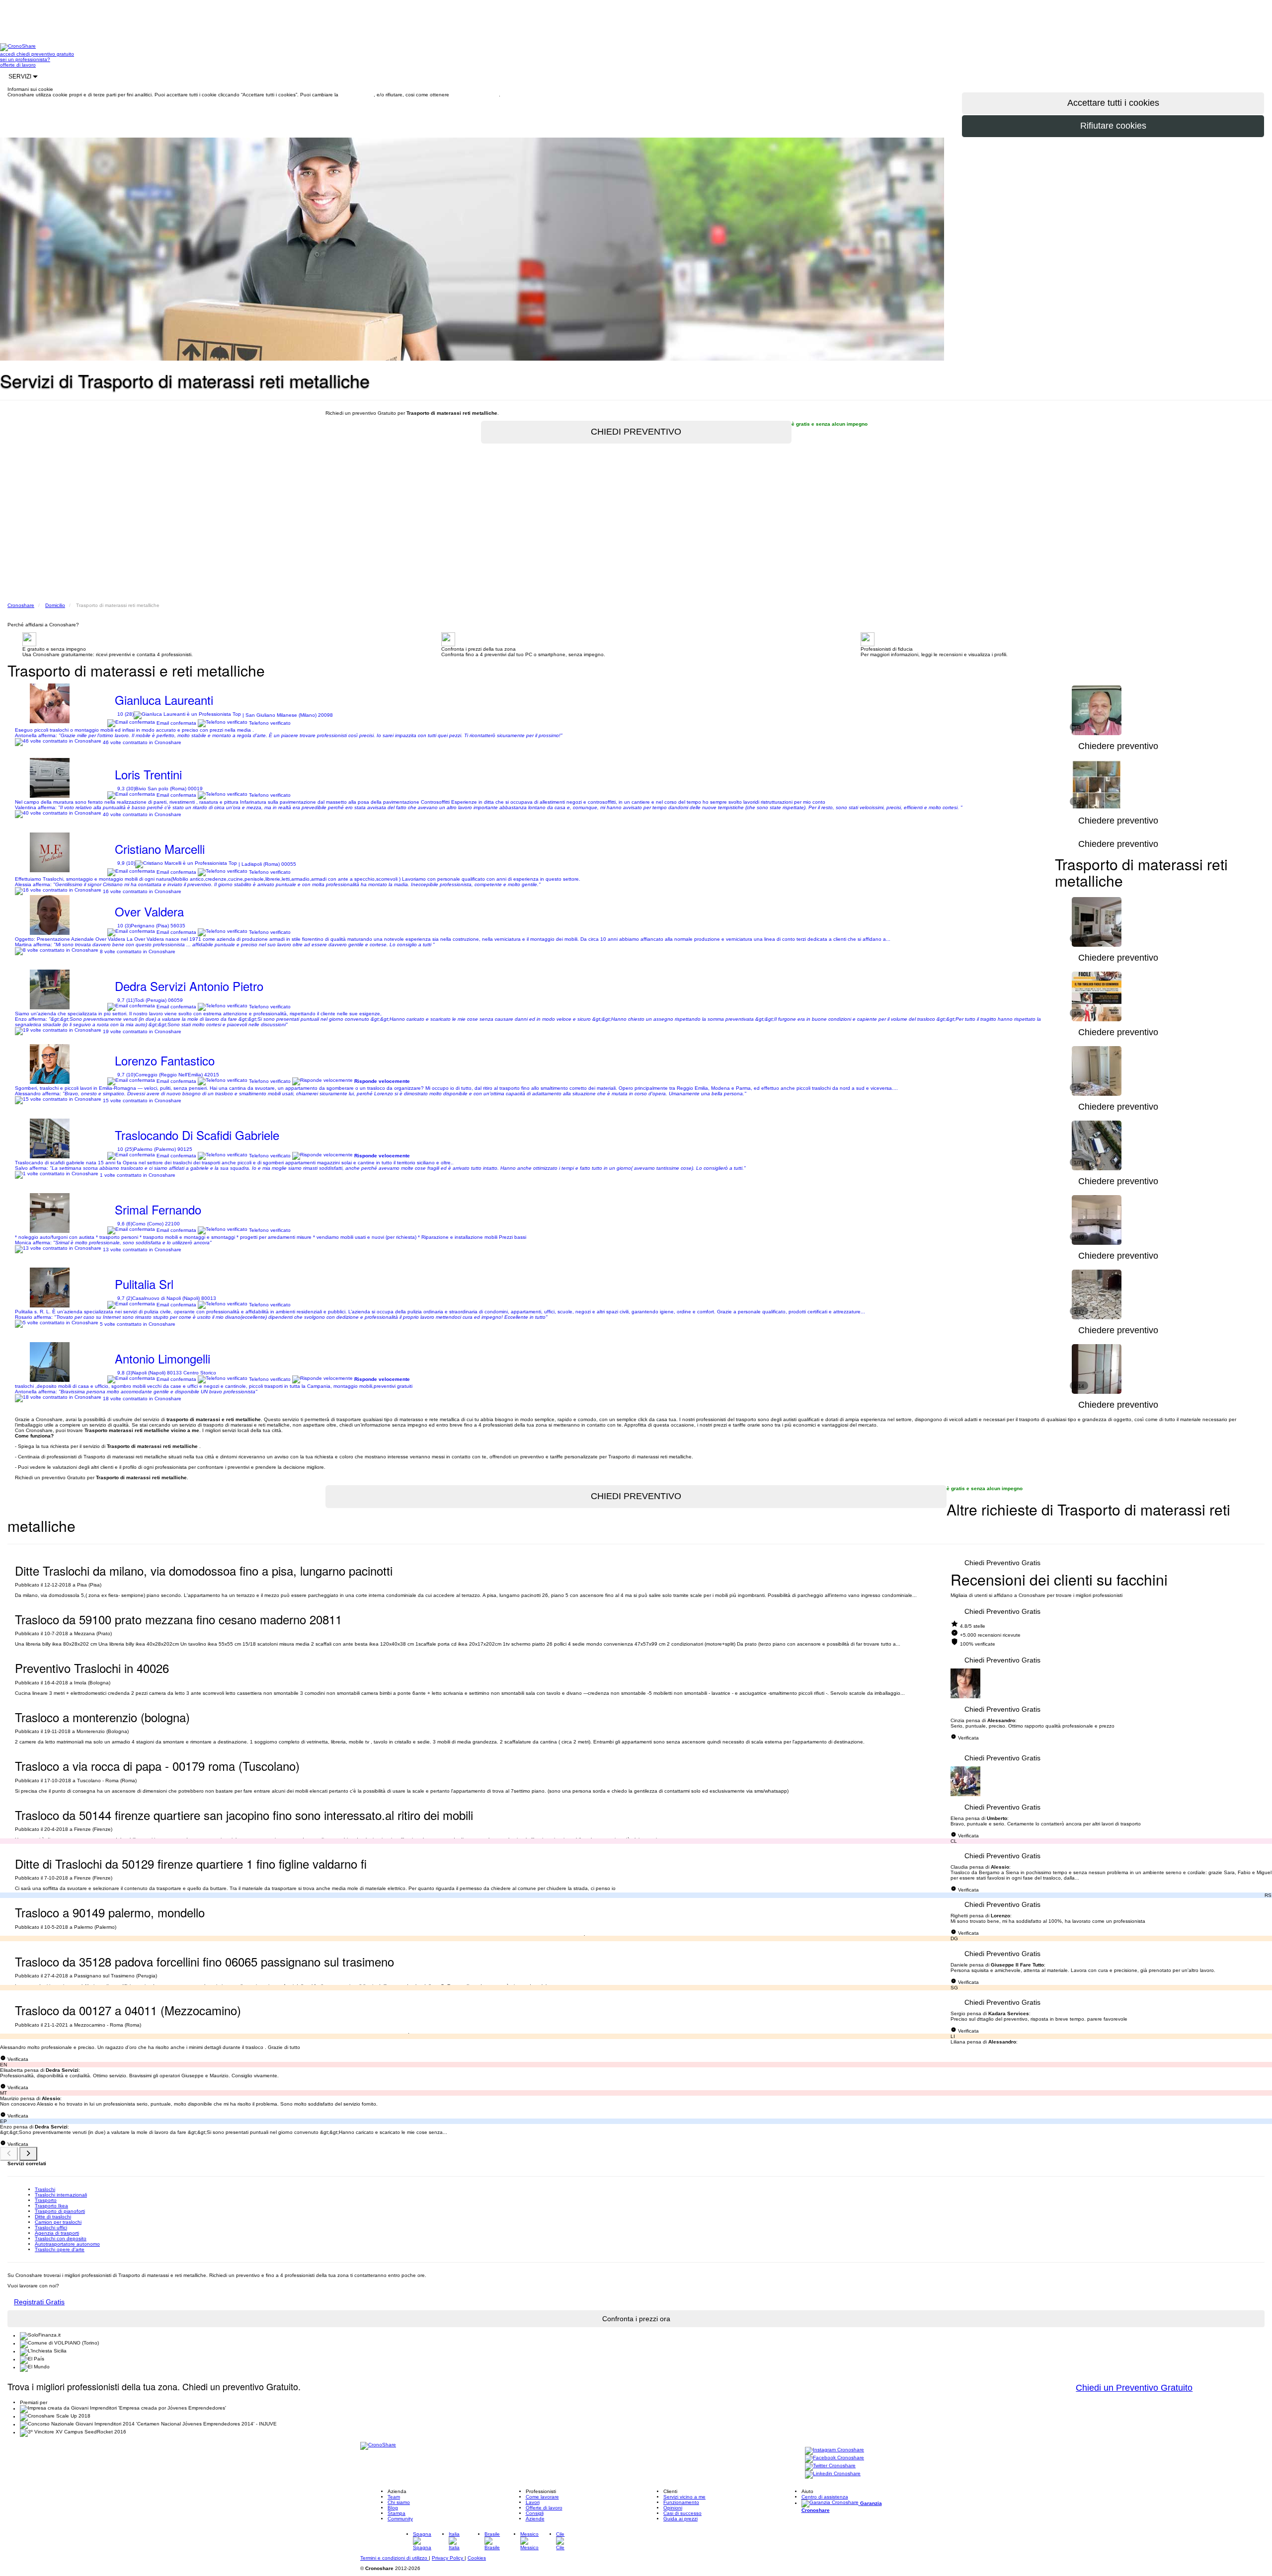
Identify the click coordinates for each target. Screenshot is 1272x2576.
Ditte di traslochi (53, 2217)
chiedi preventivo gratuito (45, 54)
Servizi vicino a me (684, 2497)
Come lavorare (542, 2497)
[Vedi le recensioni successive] (28, 2154)
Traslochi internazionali (61, 2195)
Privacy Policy (448, 2558)
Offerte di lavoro (544, 2508)
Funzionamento (681, 2502)
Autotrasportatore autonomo (67, 2244)
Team (394, 2497)
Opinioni (673, 2508)
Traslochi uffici (51, 2228)
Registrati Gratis (39, 2302)
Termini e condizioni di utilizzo (395, 2558)
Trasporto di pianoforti (60, 2211)
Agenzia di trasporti (57, 2233)
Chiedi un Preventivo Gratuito (1134, 2388)
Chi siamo (399, 2502)
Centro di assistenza (825, 2497)
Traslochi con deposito (61, 2238)
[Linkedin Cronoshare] (833, 2474)
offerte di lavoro (18, 65)
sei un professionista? (25, 59)
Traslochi (45, 2189)
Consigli (535, 2513)
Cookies (477, 2558)
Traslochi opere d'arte (60, 2249)
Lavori (533, 2502)
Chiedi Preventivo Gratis (1002, 1563)
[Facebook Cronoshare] (835, 2459)
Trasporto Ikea (51, 2206)
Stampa (397, 2513)
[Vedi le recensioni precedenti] (9, 2154)
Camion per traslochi (58, 2222)
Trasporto (46, 2200)
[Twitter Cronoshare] (830, 2466)
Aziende (535, 2519)
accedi (8, 54)
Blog (393, 2508)
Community (400, 2519)
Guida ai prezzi (680, 2519)
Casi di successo (682, 2513)
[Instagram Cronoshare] (835, 2451)
